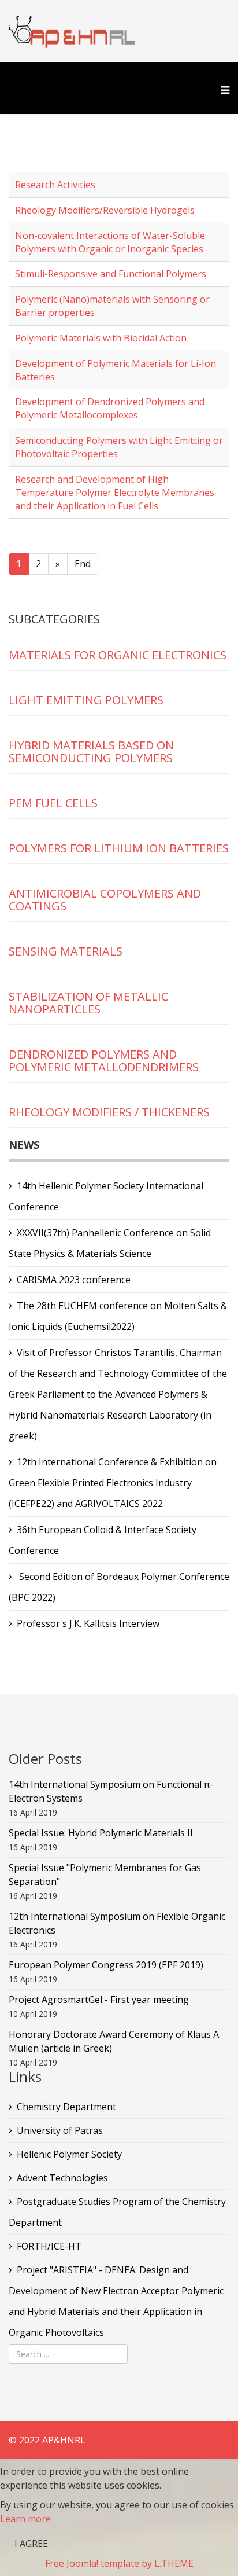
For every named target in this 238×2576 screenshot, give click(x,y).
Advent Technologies (62, 2178)
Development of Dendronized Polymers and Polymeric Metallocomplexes (110, 408)
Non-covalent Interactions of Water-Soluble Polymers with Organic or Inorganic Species (110, 242)
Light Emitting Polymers (86, 700)
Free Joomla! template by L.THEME (119, 2563)
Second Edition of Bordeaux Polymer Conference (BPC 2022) (119, 1587)
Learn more (25, 2519)
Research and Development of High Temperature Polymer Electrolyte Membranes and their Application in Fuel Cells (115, 493)
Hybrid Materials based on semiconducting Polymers (91, 752)
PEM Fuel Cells (53, 803)
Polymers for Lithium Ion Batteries (119, 848)
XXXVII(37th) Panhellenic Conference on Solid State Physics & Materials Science (110, 1243)
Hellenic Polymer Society (69, 2154)
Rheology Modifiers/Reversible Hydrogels (105, 210)
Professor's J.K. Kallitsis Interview (88, 1623)
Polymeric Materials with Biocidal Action (101, 338)
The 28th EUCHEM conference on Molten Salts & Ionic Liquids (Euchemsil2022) (118, 1316)
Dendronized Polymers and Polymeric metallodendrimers (104, 1061)
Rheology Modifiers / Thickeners (109, 1112)
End (83, 564)
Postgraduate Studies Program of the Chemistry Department (117, 2212)
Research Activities (55, 185)
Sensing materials (66, 951)
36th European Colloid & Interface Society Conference (103, 1540)
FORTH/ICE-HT (49, 2246)
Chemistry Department (66, 2107)
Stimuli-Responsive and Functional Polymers (111, 274)
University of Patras (60, 2130)
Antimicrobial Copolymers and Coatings (105, 900)
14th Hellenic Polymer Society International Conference (106, 1196)
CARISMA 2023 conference (74, 1280)
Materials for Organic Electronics (118, 655)
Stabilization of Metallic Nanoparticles (88, 1003)
